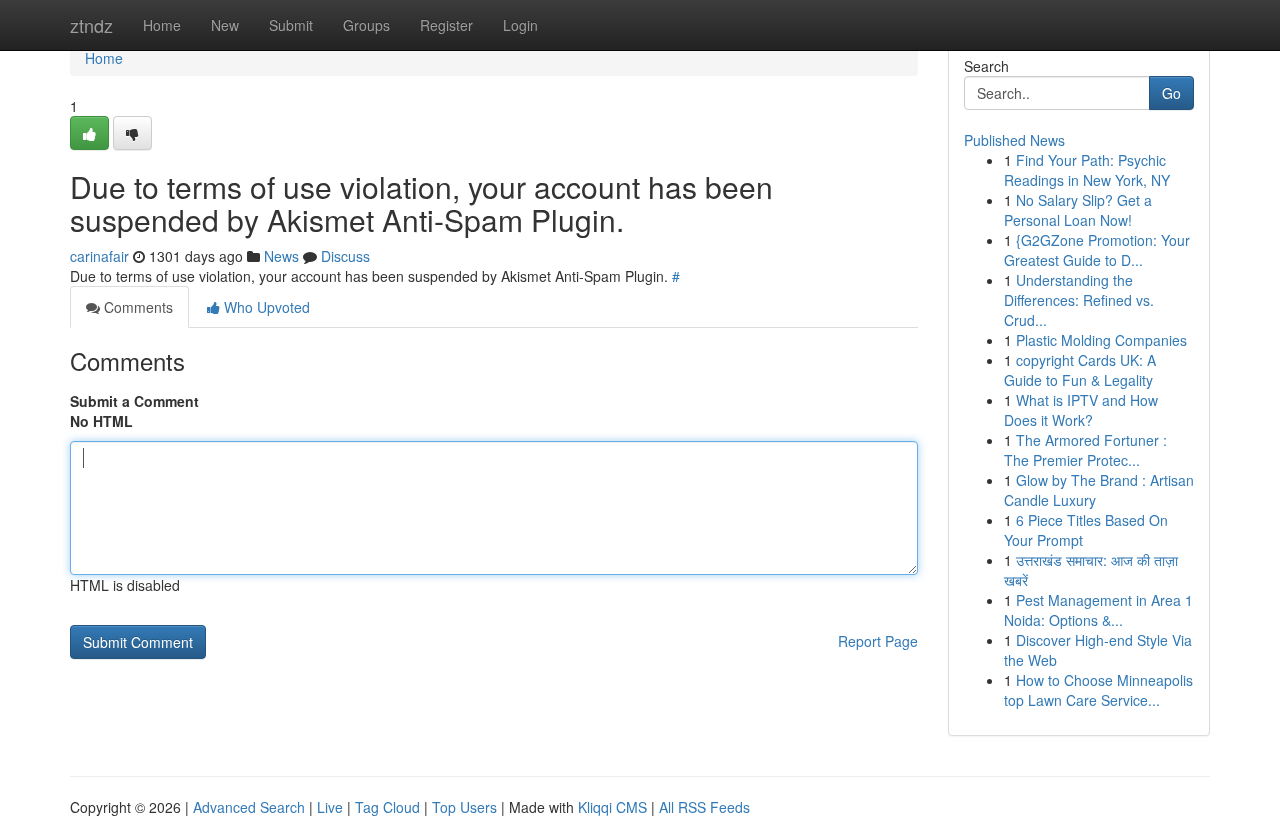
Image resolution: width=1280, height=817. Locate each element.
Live (330, 807)
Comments (136, 307)
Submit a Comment (134, 401)
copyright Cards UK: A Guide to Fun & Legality (1080, 370)
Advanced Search (249, 807)
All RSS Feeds (704, 807)
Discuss (345, 256)
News (281, 256)
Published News (1014, 140)
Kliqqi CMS (612, 807)
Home (162, 25)
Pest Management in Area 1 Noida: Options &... (1098, 610)
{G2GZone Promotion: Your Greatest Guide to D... (1097, 250)
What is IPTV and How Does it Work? (1081, 410)
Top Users (464, 807)
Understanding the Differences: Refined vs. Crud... (1079, 300)
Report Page (878, 641)
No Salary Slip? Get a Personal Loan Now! (1078, 210)
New (225, 25)
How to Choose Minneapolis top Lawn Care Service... (1098, 690)
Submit (291, 25)
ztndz (91, 25)
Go (1171, 93)
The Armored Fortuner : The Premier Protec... (1085, 450)
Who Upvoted (265, 307)
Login (520, 25)
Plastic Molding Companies (1101, 340)
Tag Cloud (387, 807)
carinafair (99, 256)
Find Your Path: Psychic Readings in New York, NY (1087, 170)
